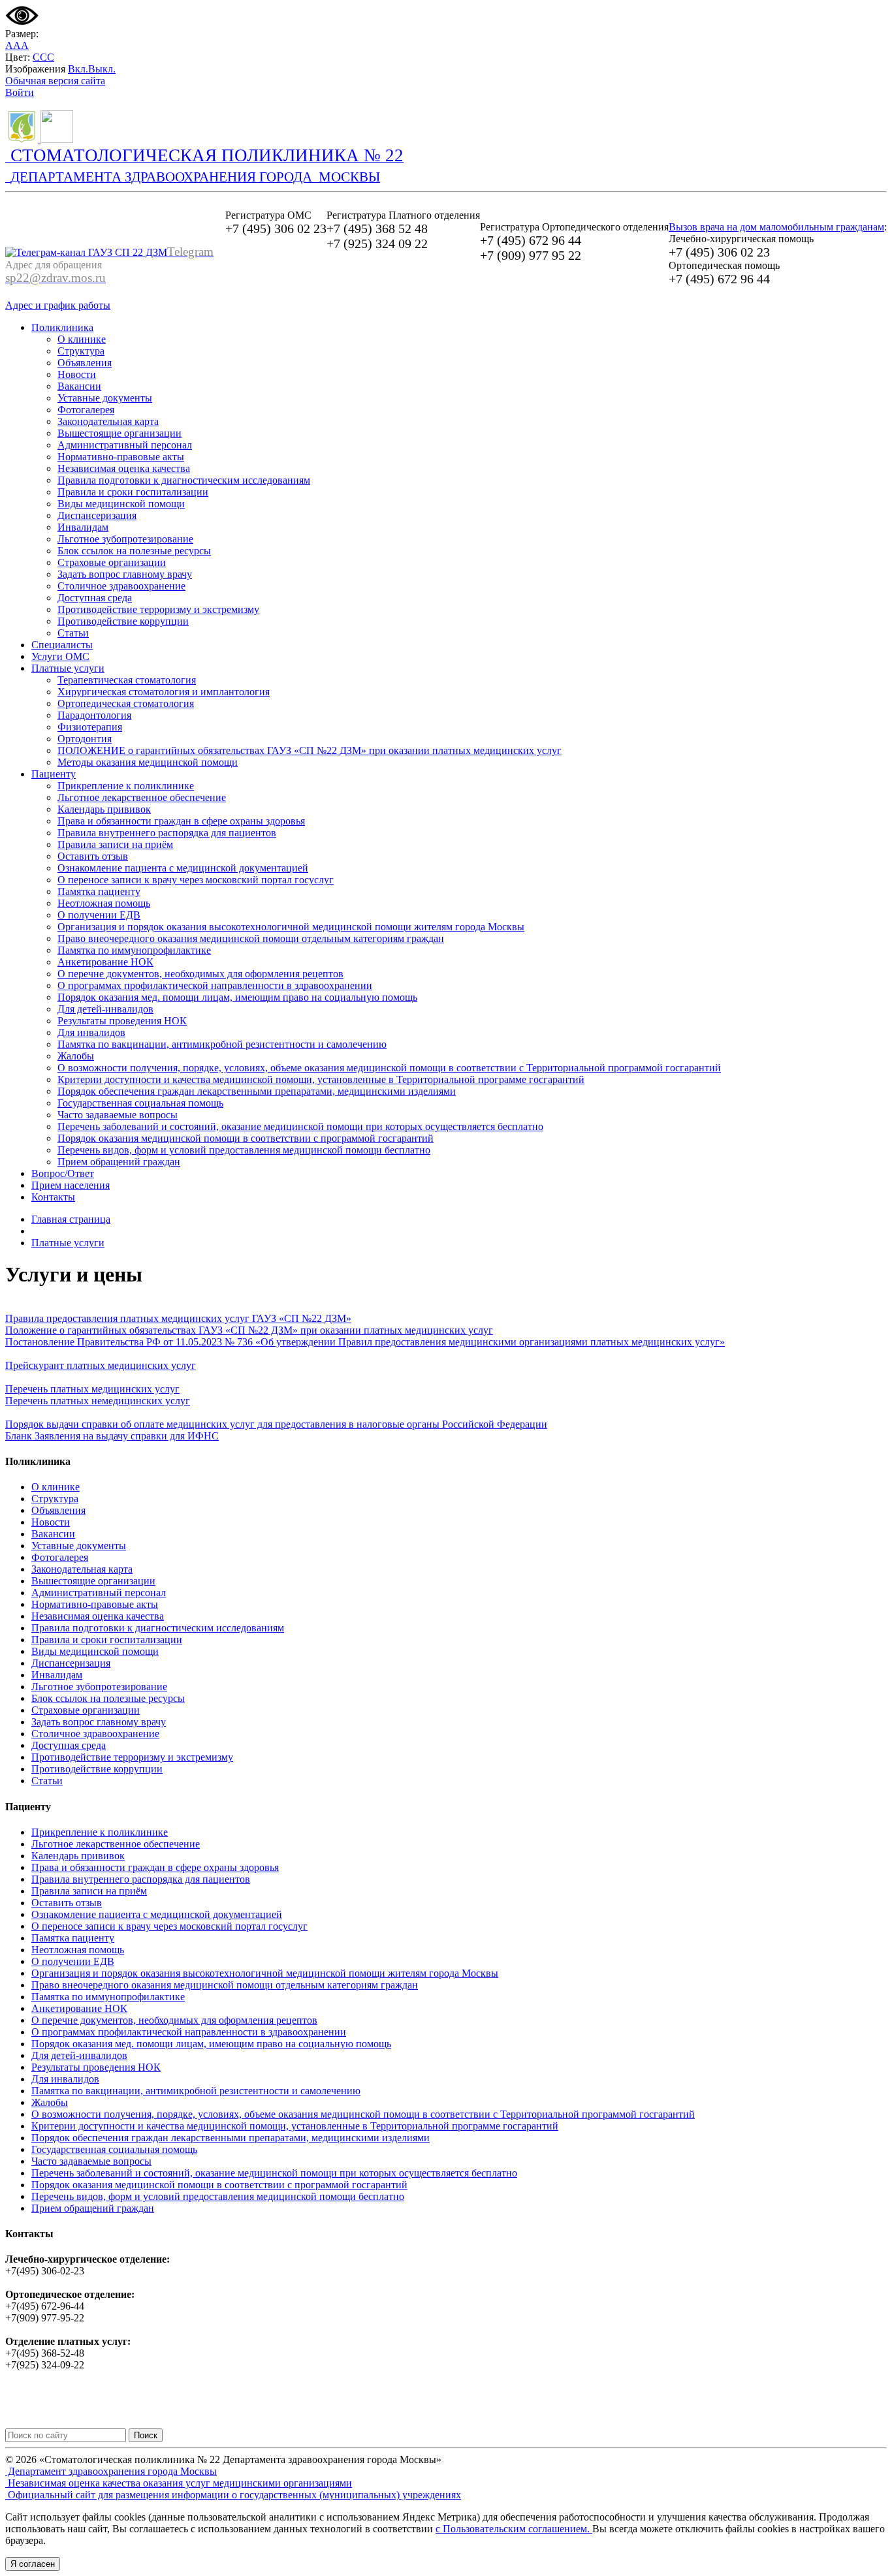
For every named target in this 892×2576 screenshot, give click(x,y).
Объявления (85, 363)
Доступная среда (95, 598)
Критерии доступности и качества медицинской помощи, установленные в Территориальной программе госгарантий (321, 1079)
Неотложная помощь (104, 903)
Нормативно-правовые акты (121, 457)
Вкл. (78, 69)
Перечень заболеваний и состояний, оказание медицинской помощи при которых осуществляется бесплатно (300, 1126)
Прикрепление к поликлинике (126, 786)
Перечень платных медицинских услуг (92, 1389)
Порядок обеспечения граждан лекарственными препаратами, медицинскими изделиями (257, 1091)
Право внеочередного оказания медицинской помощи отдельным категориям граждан (251, 938)
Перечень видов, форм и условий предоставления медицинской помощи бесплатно (244, 1150)
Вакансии (79, 386)
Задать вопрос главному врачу (125, 574)
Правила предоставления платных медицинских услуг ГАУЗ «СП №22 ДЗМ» (178, 1318)
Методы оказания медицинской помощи (148, 762)
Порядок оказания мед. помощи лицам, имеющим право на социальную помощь (237, 997)
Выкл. (102, 69)
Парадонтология (94, 715)
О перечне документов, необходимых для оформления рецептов (200, 974)
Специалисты (62, 645)
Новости (77, 374)
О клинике (82, 339)
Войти (20, 92)
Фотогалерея (86, 410)
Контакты (53, 1197)
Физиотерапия (90, 727)
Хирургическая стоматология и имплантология (164, 692)
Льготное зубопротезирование (125, 539)
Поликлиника (62, 327)
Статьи (73, 633)
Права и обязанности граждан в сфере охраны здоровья (181, 821)
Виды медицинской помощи (121, 504)
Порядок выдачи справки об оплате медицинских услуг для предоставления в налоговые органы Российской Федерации (276, 1424)
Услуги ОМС (60, 656)
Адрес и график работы (58, 305)
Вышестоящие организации (119, 433)
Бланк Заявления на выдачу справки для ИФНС (112, 1436)
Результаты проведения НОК (122, 1021)
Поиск (146, 2435)
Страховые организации (112, 562)
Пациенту (54, 774)
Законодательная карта (108, 421)
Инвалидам (83, 527)
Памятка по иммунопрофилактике (134, 950)
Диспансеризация (97, 515)
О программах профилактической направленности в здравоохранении (215, 985)
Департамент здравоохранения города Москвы (111, 2471)
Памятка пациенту (99, 891)
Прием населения (71, 1185)
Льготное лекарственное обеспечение (142, 797)
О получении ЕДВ (99, 915)
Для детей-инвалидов (105, 1009)
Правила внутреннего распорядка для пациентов (167, 833)
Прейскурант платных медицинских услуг (101, 1365)
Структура (81, 351)
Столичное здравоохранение (121, 586)
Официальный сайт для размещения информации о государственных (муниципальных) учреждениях (233, 2495)
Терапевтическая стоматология (127, 680)
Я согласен (33, 2564)
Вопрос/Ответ (63, 1173)
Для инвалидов (91, 1032)
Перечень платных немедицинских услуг (98, 1401)
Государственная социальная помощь (140, 1103)
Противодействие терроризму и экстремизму (158, 609)
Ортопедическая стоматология (126, 703)
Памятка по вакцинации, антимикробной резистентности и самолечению (222, 1044)
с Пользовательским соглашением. (514, 2529)
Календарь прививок (104, 809)
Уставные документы (105, 398)
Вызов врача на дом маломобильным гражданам (776, 227)
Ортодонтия (85, 739)
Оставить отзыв (93, 856)
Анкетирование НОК (105, 962)
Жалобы (76, 1056)
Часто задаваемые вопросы (118, 1115)
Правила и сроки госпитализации (133, 492)
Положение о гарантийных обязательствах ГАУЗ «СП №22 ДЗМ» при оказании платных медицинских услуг (249, 1330)
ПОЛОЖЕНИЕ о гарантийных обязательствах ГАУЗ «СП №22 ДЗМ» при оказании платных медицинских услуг (310, 750)
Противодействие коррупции (123, 621)
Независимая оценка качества (124, 468)
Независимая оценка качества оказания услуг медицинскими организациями (179, 2483)
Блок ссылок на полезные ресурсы (134, 551)
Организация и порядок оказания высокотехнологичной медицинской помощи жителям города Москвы (291, 927)
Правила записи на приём (115, 844)
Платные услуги (68, 668)
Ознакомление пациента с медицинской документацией (183, 868)
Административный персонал (125, 445)
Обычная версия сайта (55, 81)
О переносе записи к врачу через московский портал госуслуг (196, 880)
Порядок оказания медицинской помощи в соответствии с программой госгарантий (246, 1138)
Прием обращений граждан (119, 1162)
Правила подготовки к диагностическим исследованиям (184, 480)
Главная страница (71, 1219)
